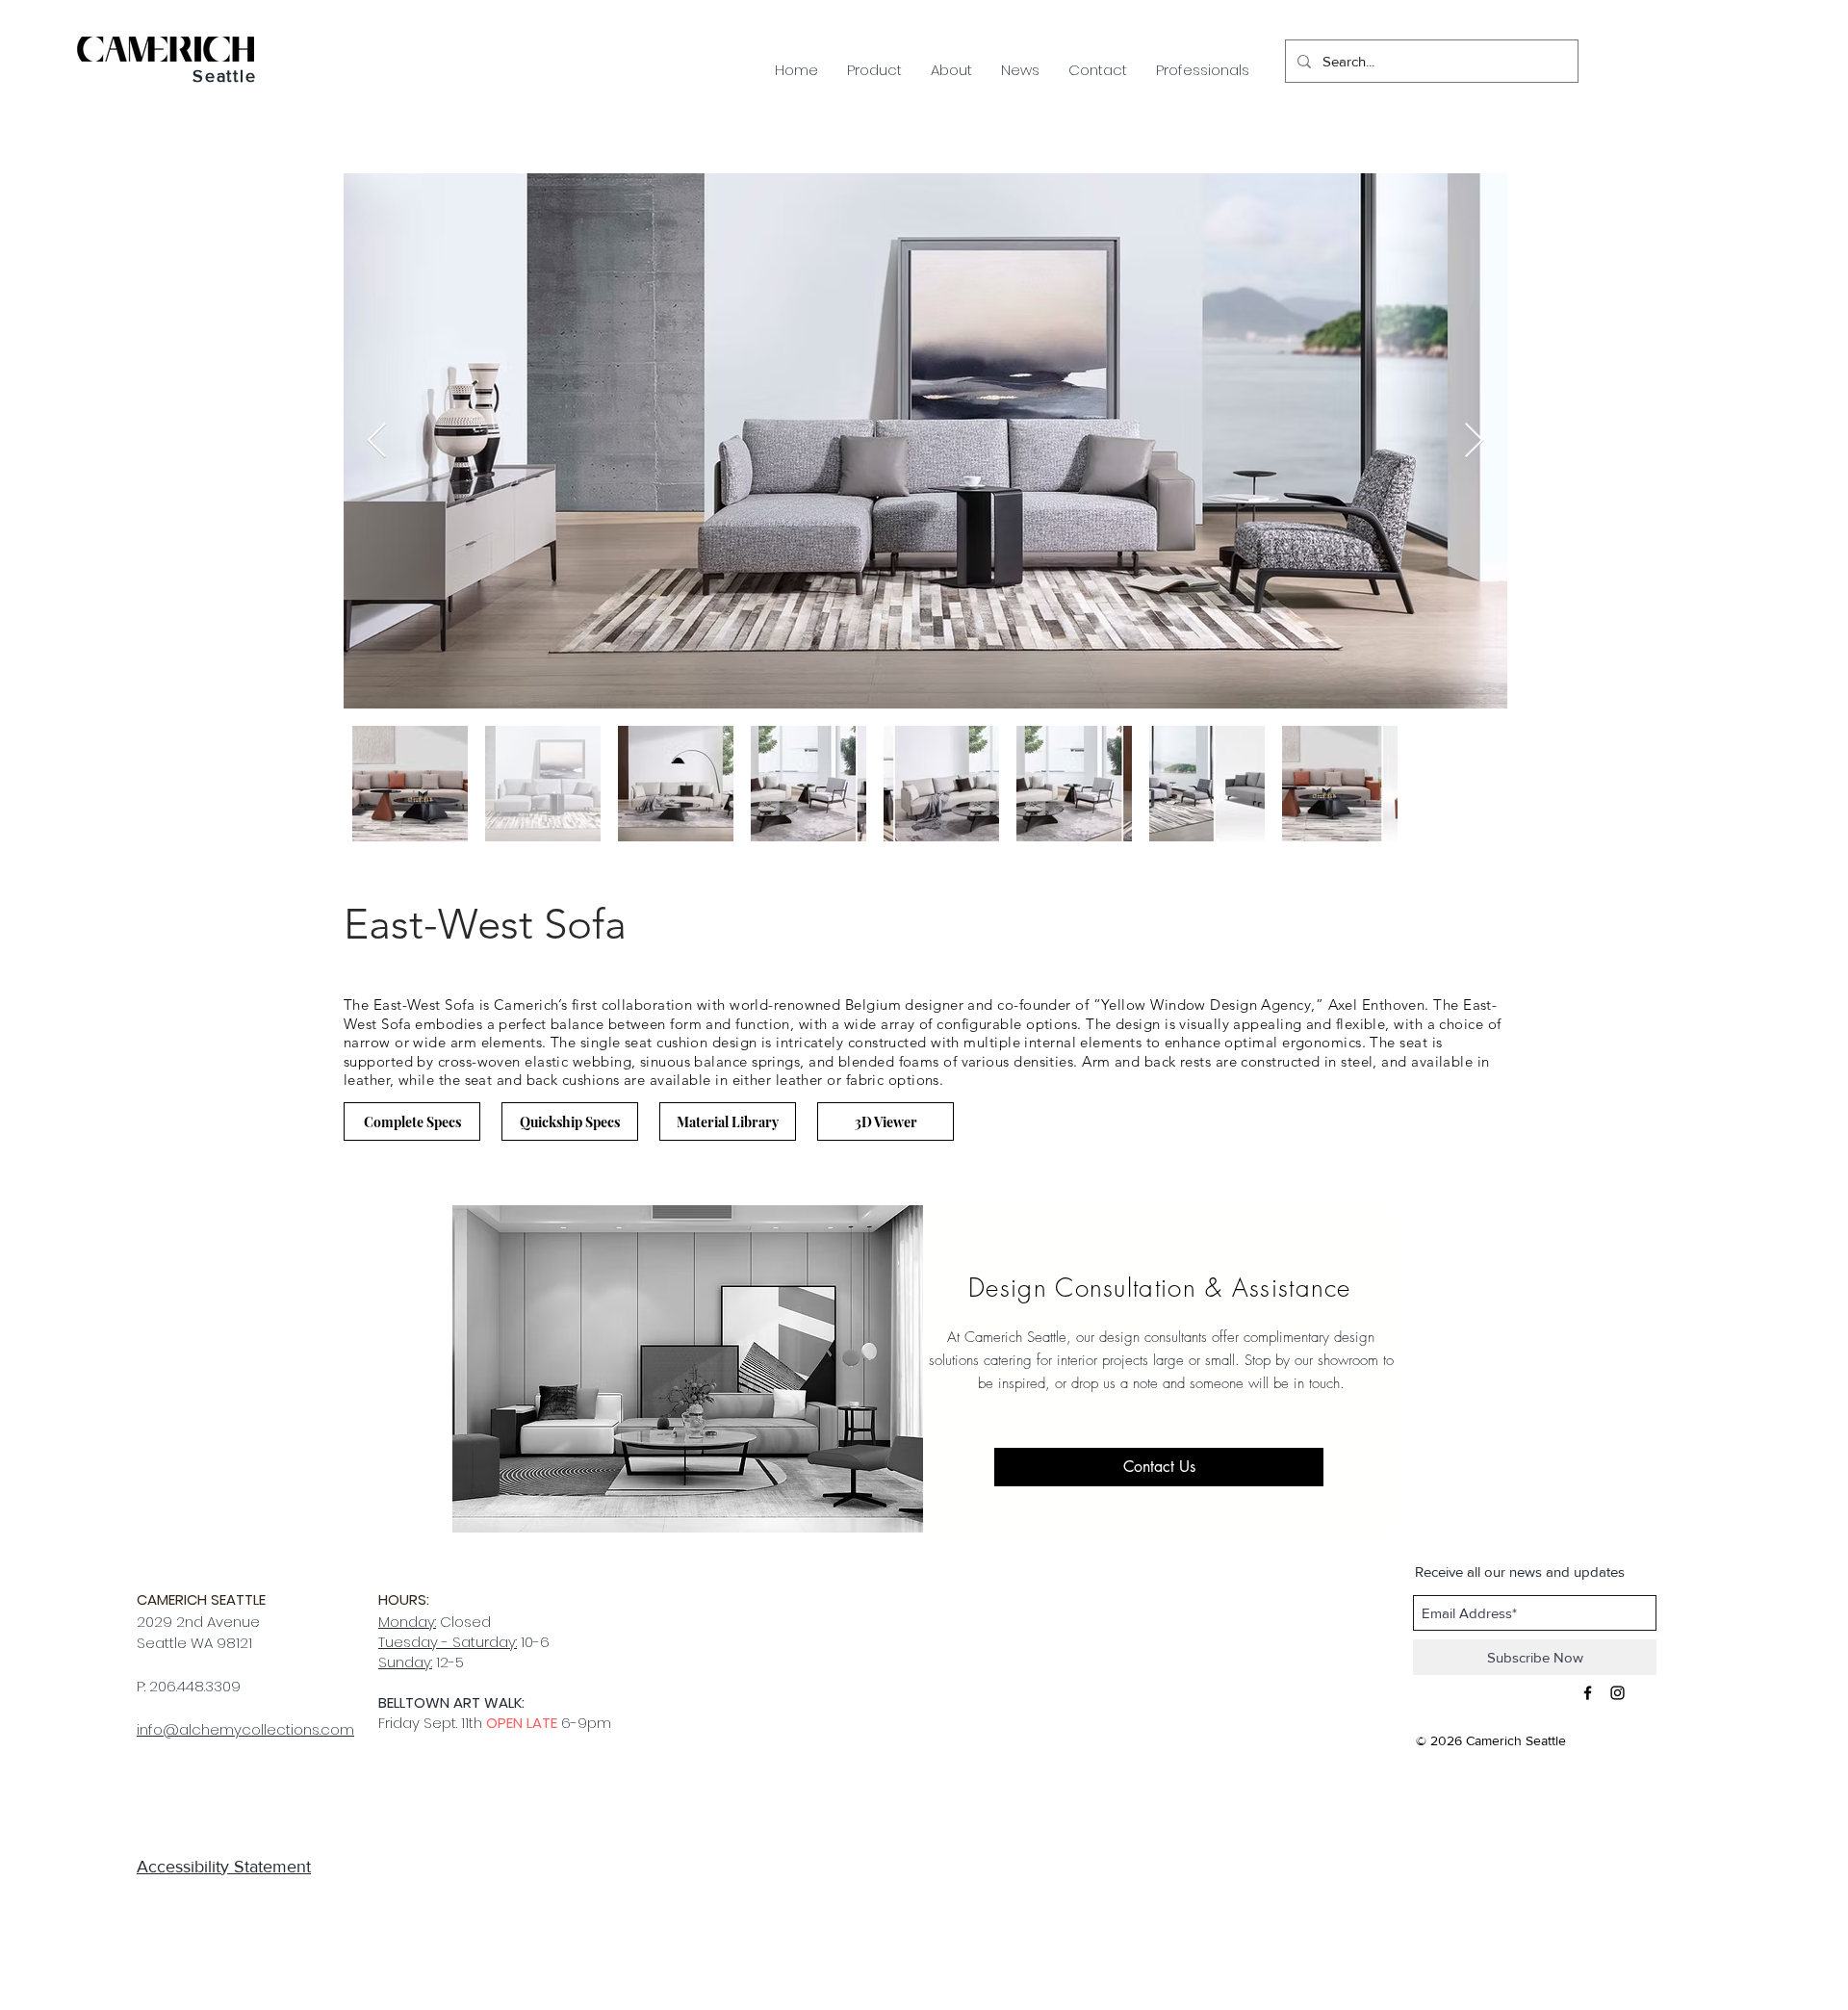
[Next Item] (1474, 441)
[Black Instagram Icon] (1617, 1693)
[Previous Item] (377, 441)
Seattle (225, 76)
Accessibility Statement (224, 1867)
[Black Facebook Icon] (1588, 1693)
